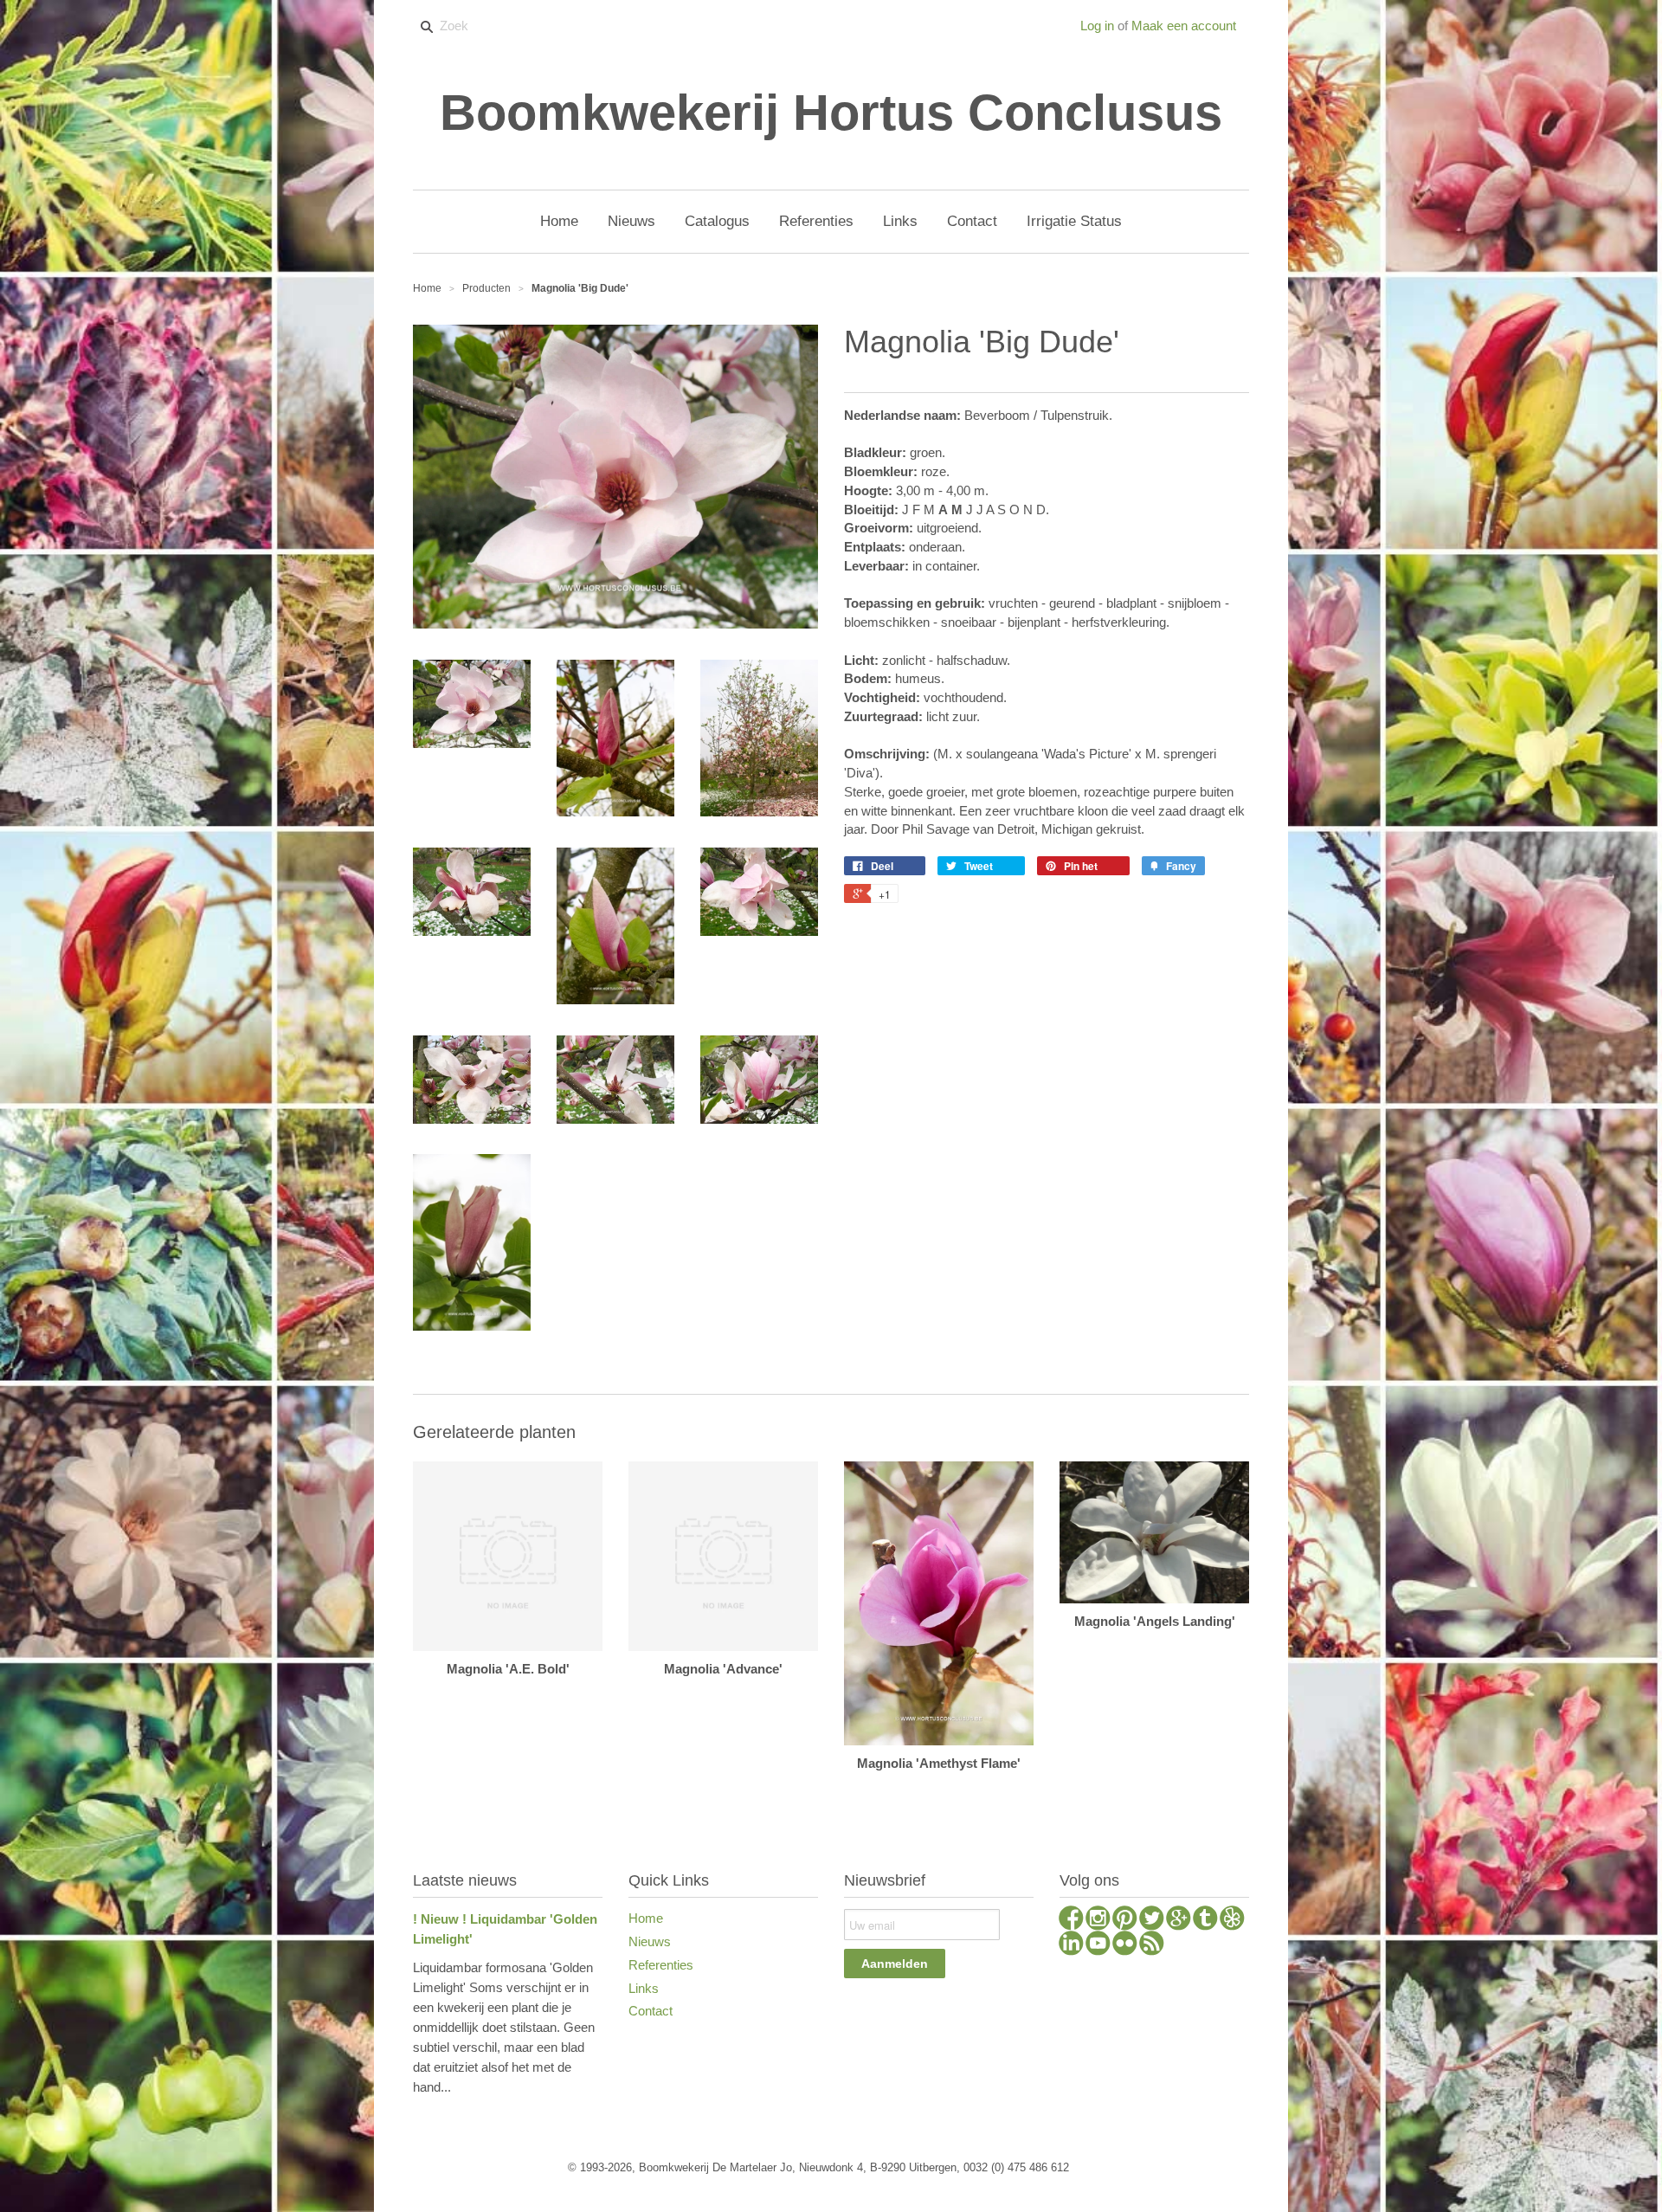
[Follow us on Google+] (1179, 1920)
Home (646, 1918)
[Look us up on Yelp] (1232, 1920)
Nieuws (650, 1941)
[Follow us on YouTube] (1098, 1945)
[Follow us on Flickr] (1125, 1945)
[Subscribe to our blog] (1152, 1945)
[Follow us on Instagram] (1098, 1920)
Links (644, 1988)
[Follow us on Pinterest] (1125, 1920)
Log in (1097, 26)
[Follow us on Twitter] (1152, 1920)
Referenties (661, 1965)
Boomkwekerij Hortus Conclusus (831, 113)
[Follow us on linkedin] (1071, 1945)
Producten (486, 288)
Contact (651, 2011)
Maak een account (1184, 26)
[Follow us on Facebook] (1071, 1920)
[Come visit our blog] (1205, 1920)
